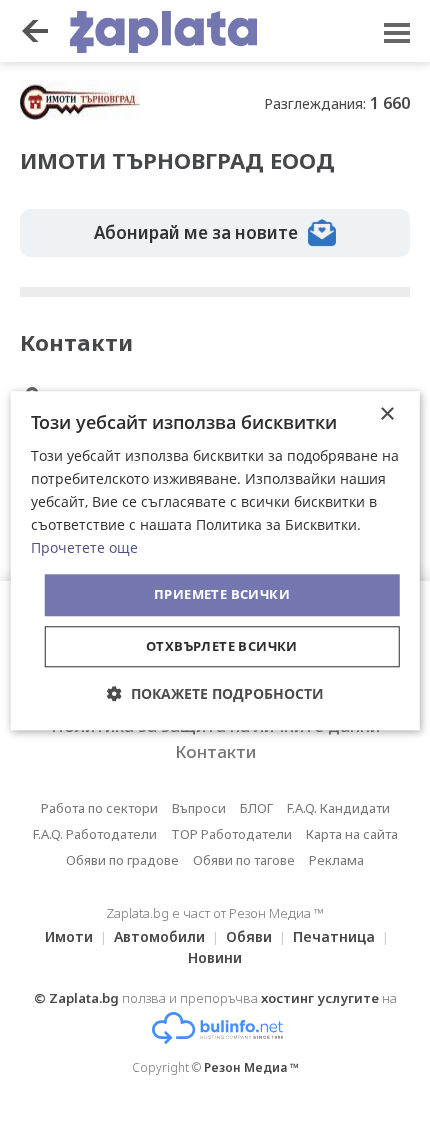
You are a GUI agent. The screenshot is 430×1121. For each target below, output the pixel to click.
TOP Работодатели (231, 834)
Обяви (249, 936)
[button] (215, 693)
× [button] (386, 414)
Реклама (336, 860)
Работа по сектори (99, 808)
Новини (215, 957)
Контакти (215, 751)
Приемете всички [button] (222, 595)
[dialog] (215, 560)
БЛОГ (256, 808)
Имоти (69, 936)
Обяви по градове (122, 860)
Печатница (334, 936)
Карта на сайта (352, 834)
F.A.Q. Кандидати (338, 808)
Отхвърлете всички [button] (222, 646)
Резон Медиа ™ (251, 1067)
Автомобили (159, 936)
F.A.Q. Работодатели (95, 834)
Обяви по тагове (244, 860)
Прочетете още (84, 548)
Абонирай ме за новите (196, 232)
